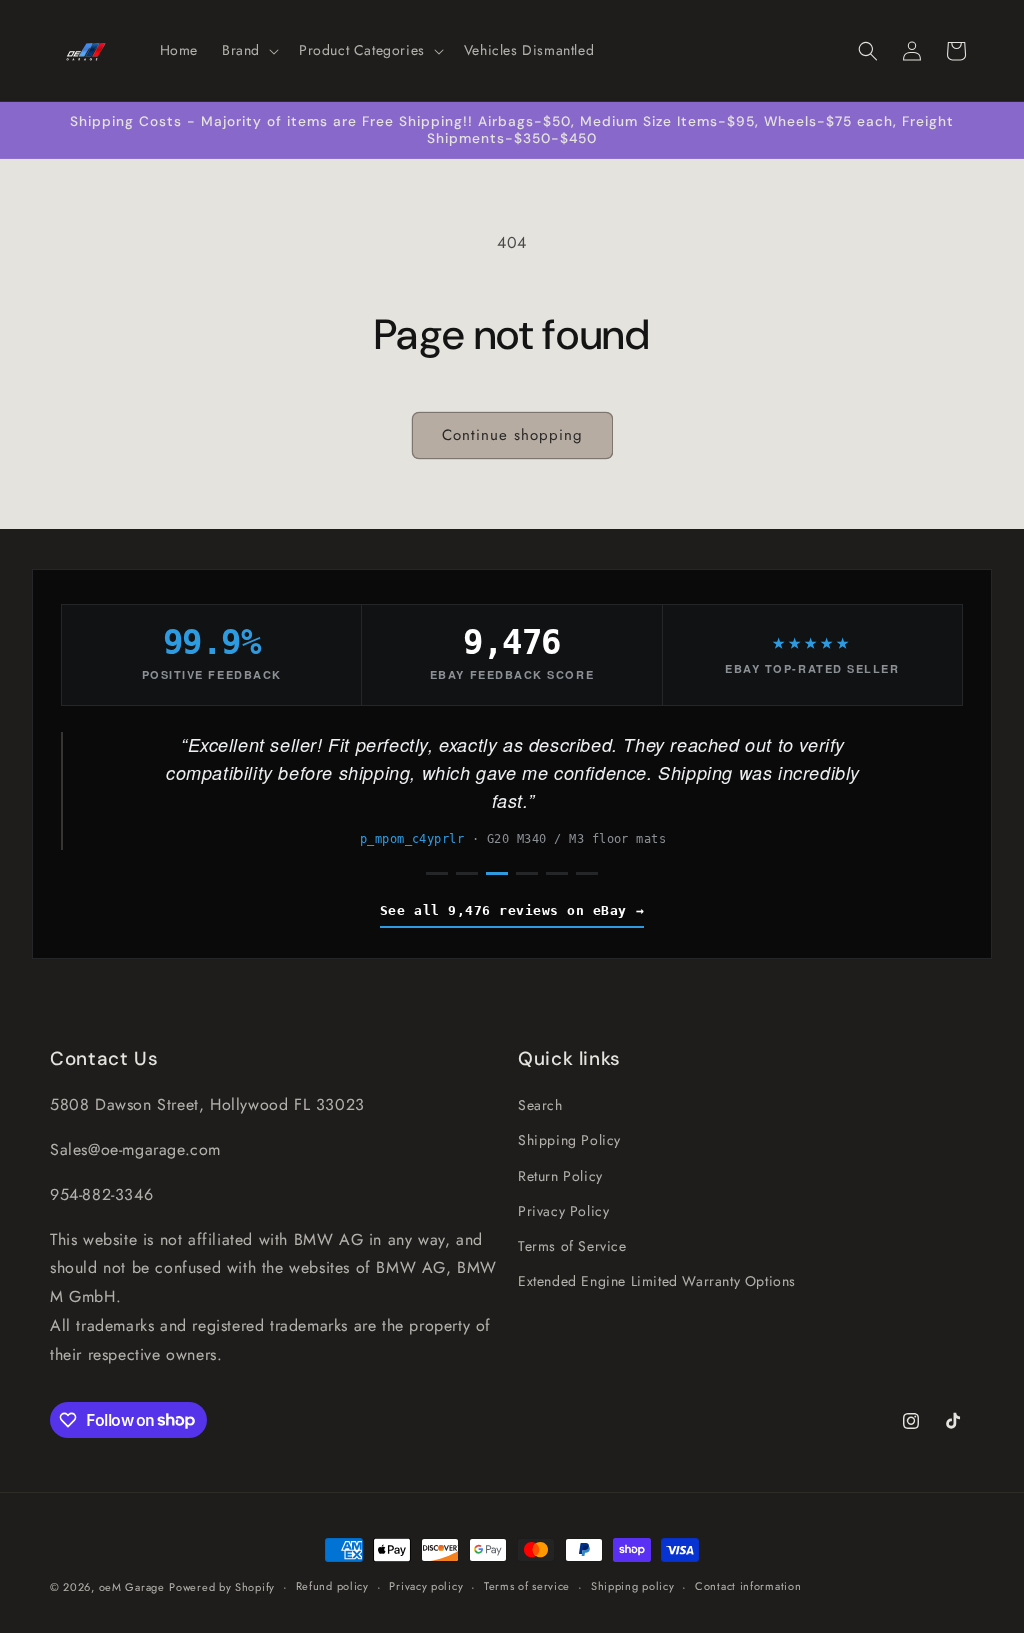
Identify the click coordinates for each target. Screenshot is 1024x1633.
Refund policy (332, 1586)
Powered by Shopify (222, 1587)
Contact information (748, 1586)
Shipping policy (633, 1586)
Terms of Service (572, 1246)
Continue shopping (512, 435)
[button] (248, 50)
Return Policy (560, 1176)
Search (540, 1105)
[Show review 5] (557, 873)
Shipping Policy (569, 1140)
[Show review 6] (587, 873)
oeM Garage (132, 1587)
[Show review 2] (467, 873)
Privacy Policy (563, 1211)
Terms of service (527, 1586)
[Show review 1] (437, 873)
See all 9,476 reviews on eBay (503, 910)
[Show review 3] (497, 873)
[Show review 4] (527, 873)
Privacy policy (426, 1586)
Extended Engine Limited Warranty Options (657, 1281)
